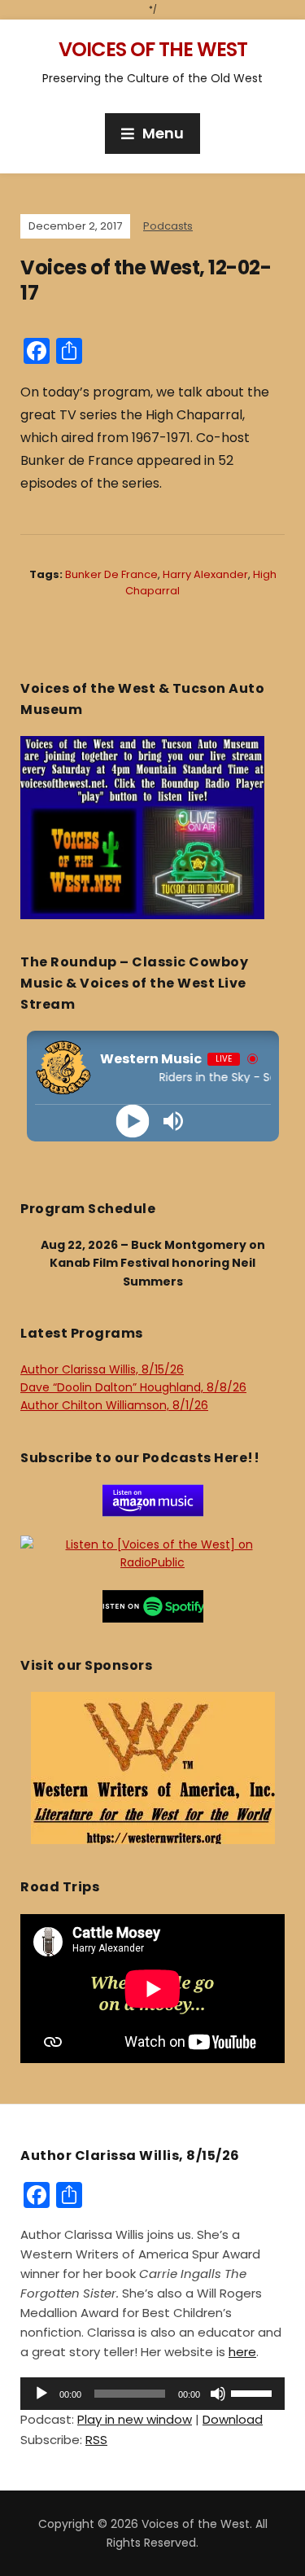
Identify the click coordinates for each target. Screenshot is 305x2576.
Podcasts (168, 226)
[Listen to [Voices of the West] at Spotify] (153, 1606)
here (242, 2352)
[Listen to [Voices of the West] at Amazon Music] (153, 1500)
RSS (96, 2440)
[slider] (254, 2392)
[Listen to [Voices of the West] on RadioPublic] (152, 1553)
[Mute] (218, 2394)
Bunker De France (111, 574)
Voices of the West (153, 49)
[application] (152, 2394)
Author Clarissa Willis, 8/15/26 (102, 1369)
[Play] (132, 1122)
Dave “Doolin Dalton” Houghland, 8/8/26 (133, 1387)
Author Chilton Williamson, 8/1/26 (114, 1405)
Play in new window (135, 2419)
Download (233, 2419)
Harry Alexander (205, 574)
